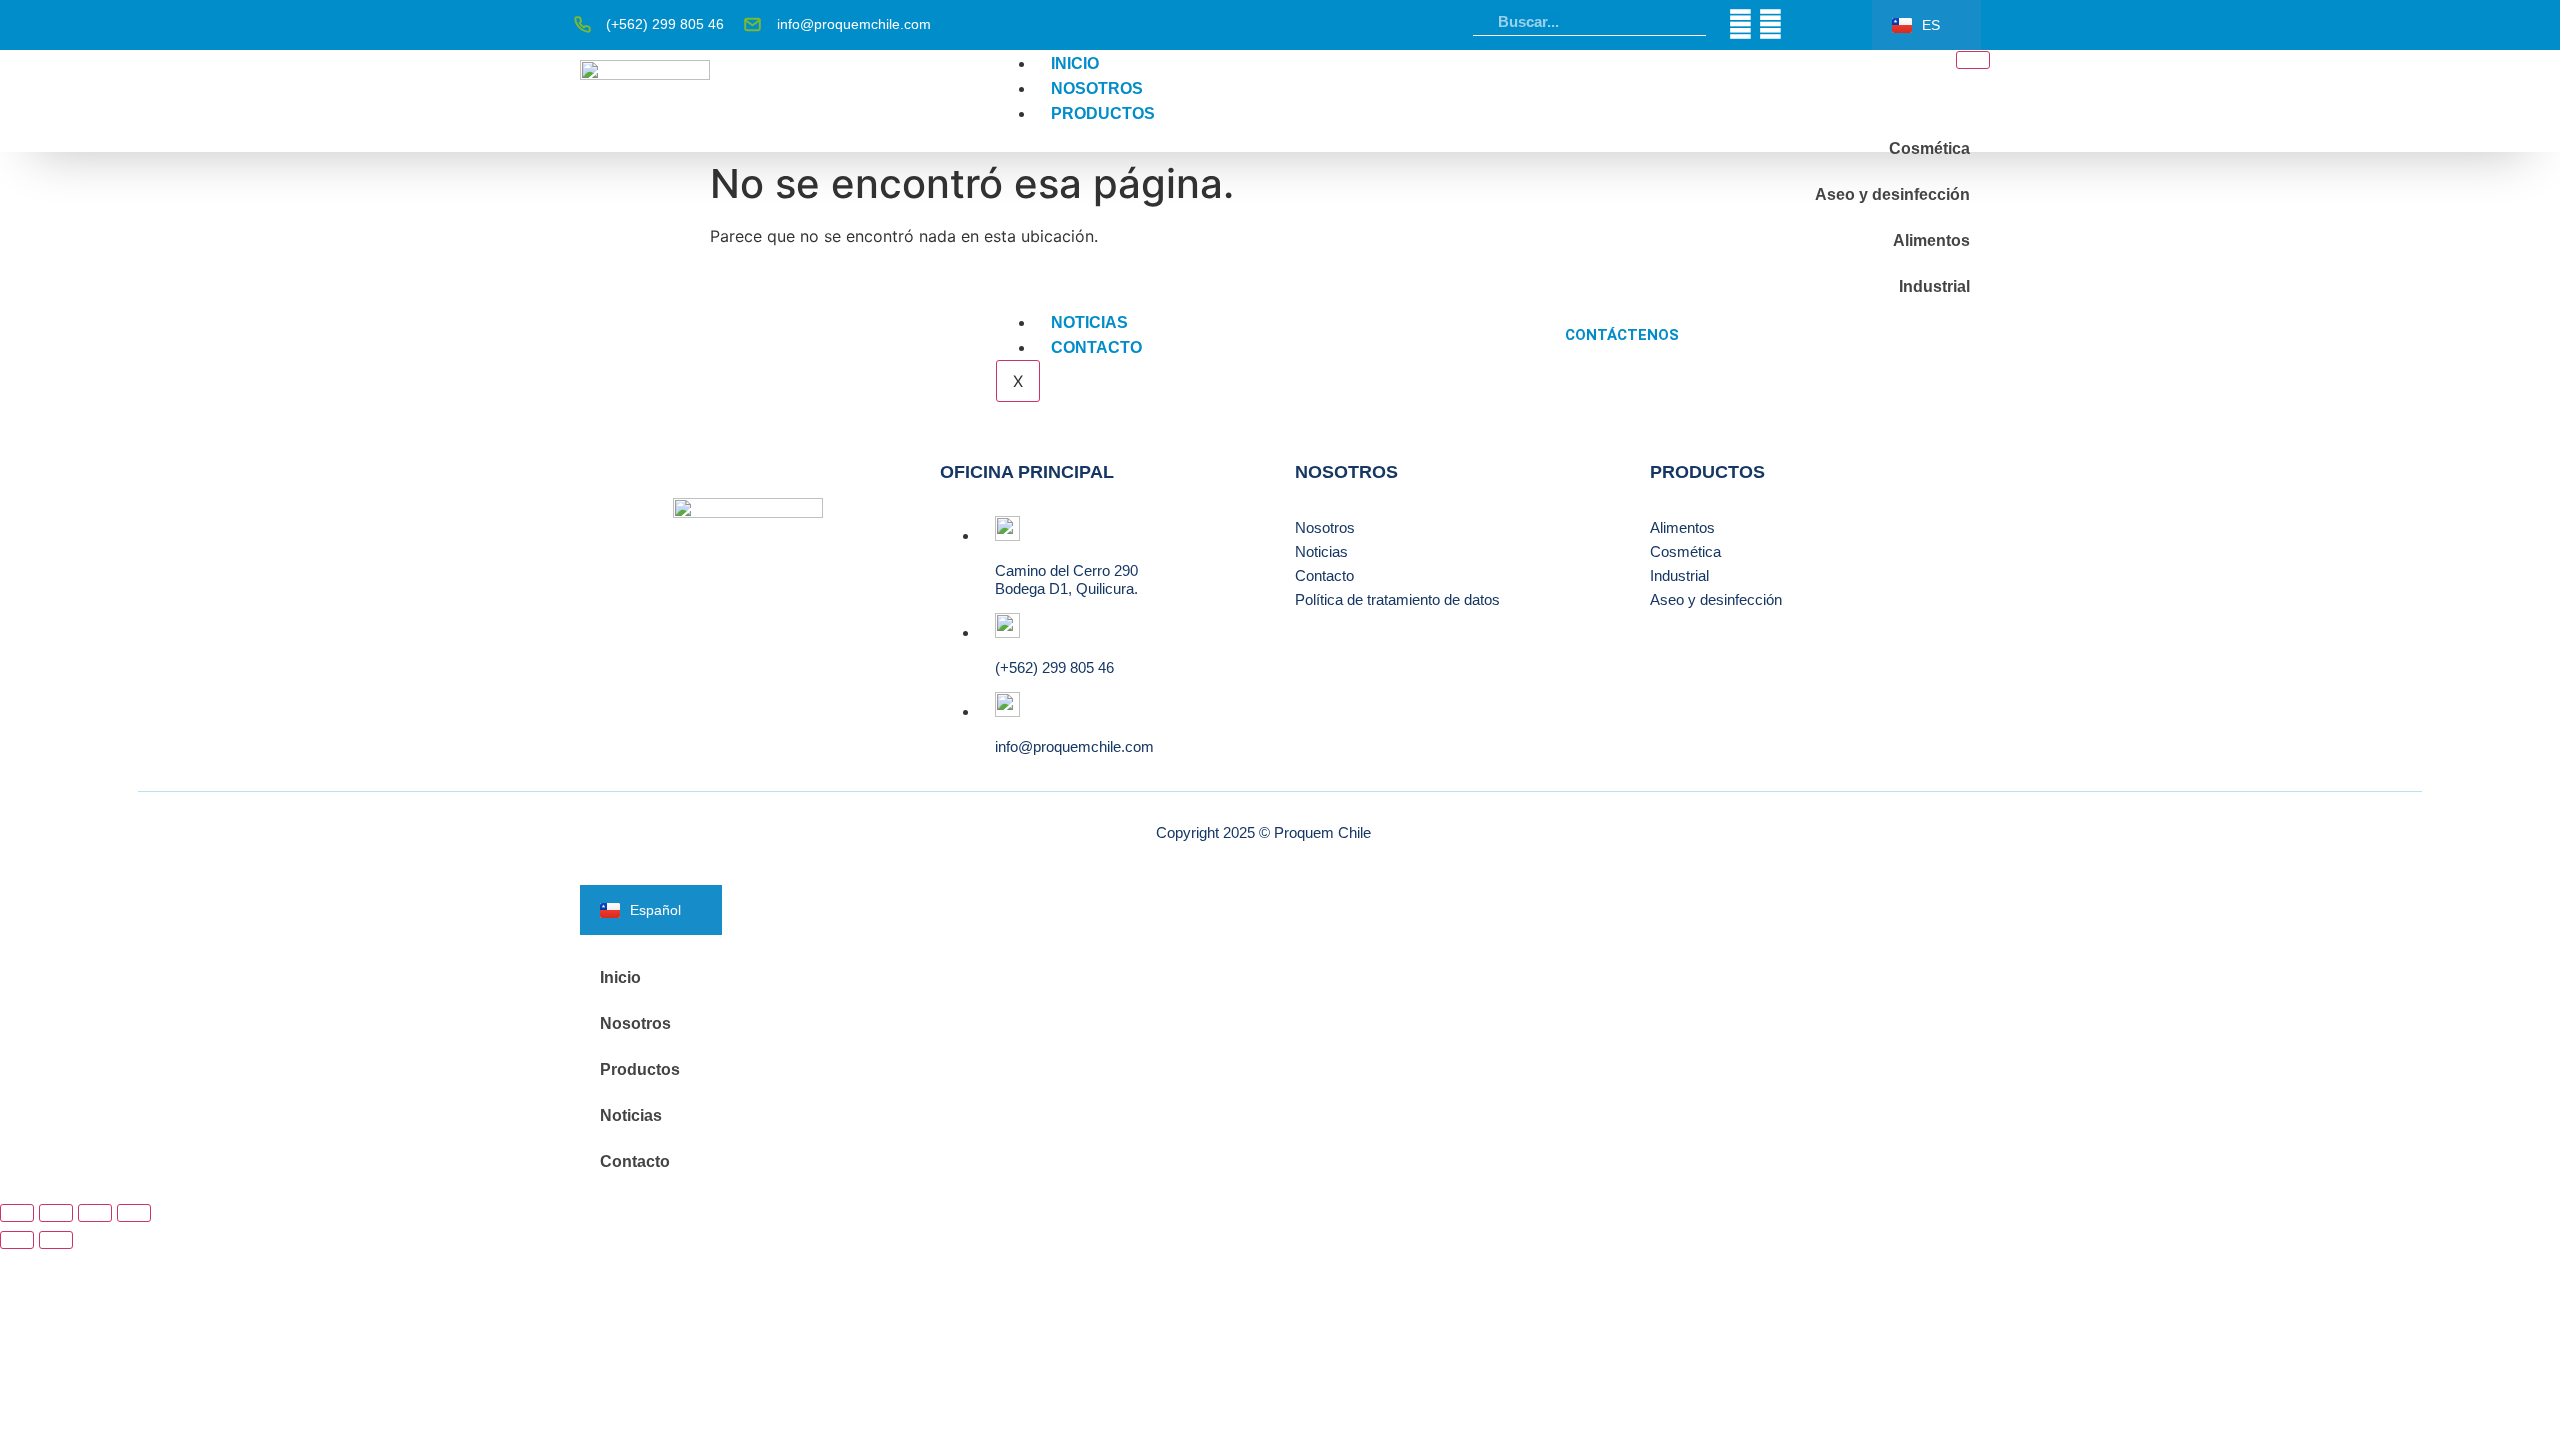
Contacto (1096, 347)
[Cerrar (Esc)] (134, 1213)
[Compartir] (95, 1213)
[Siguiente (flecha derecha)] (56, 1240)
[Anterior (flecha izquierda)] (17, 1240)
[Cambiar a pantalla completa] (56, 1213)
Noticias (1089, 322)
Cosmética (1929, 148)
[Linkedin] (1740, 24)
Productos (1103, 113)
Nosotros (1097, 88)
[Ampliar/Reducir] (17, 1213)
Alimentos (1931, 240)
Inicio (1075, 63)
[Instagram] (1770, 24)
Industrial (1934, 286)
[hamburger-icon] (1973, 60)
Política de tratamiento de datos (1397, 599)
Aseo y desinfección (1892, 194)
